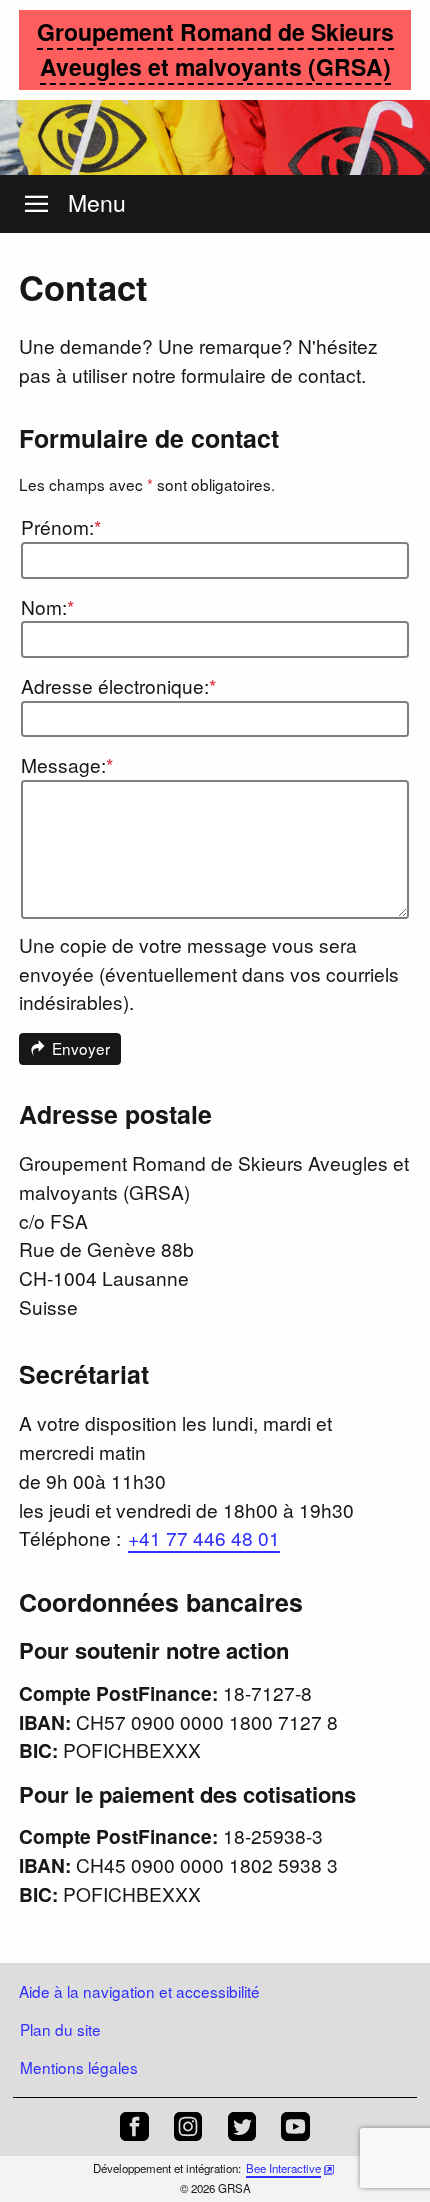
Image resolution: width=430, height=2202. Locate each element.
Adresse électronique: (118, 685)
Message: (67, 764)
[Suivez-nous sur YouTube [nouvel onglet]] (296, 2126)
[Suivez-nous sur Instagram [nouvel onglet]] (188, 2126)
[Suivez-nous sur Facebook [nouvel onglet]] (134, 2126)
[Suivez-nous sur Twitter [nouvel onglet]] (242, 2126)
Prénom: (61, 526)
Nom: (47, 606)
